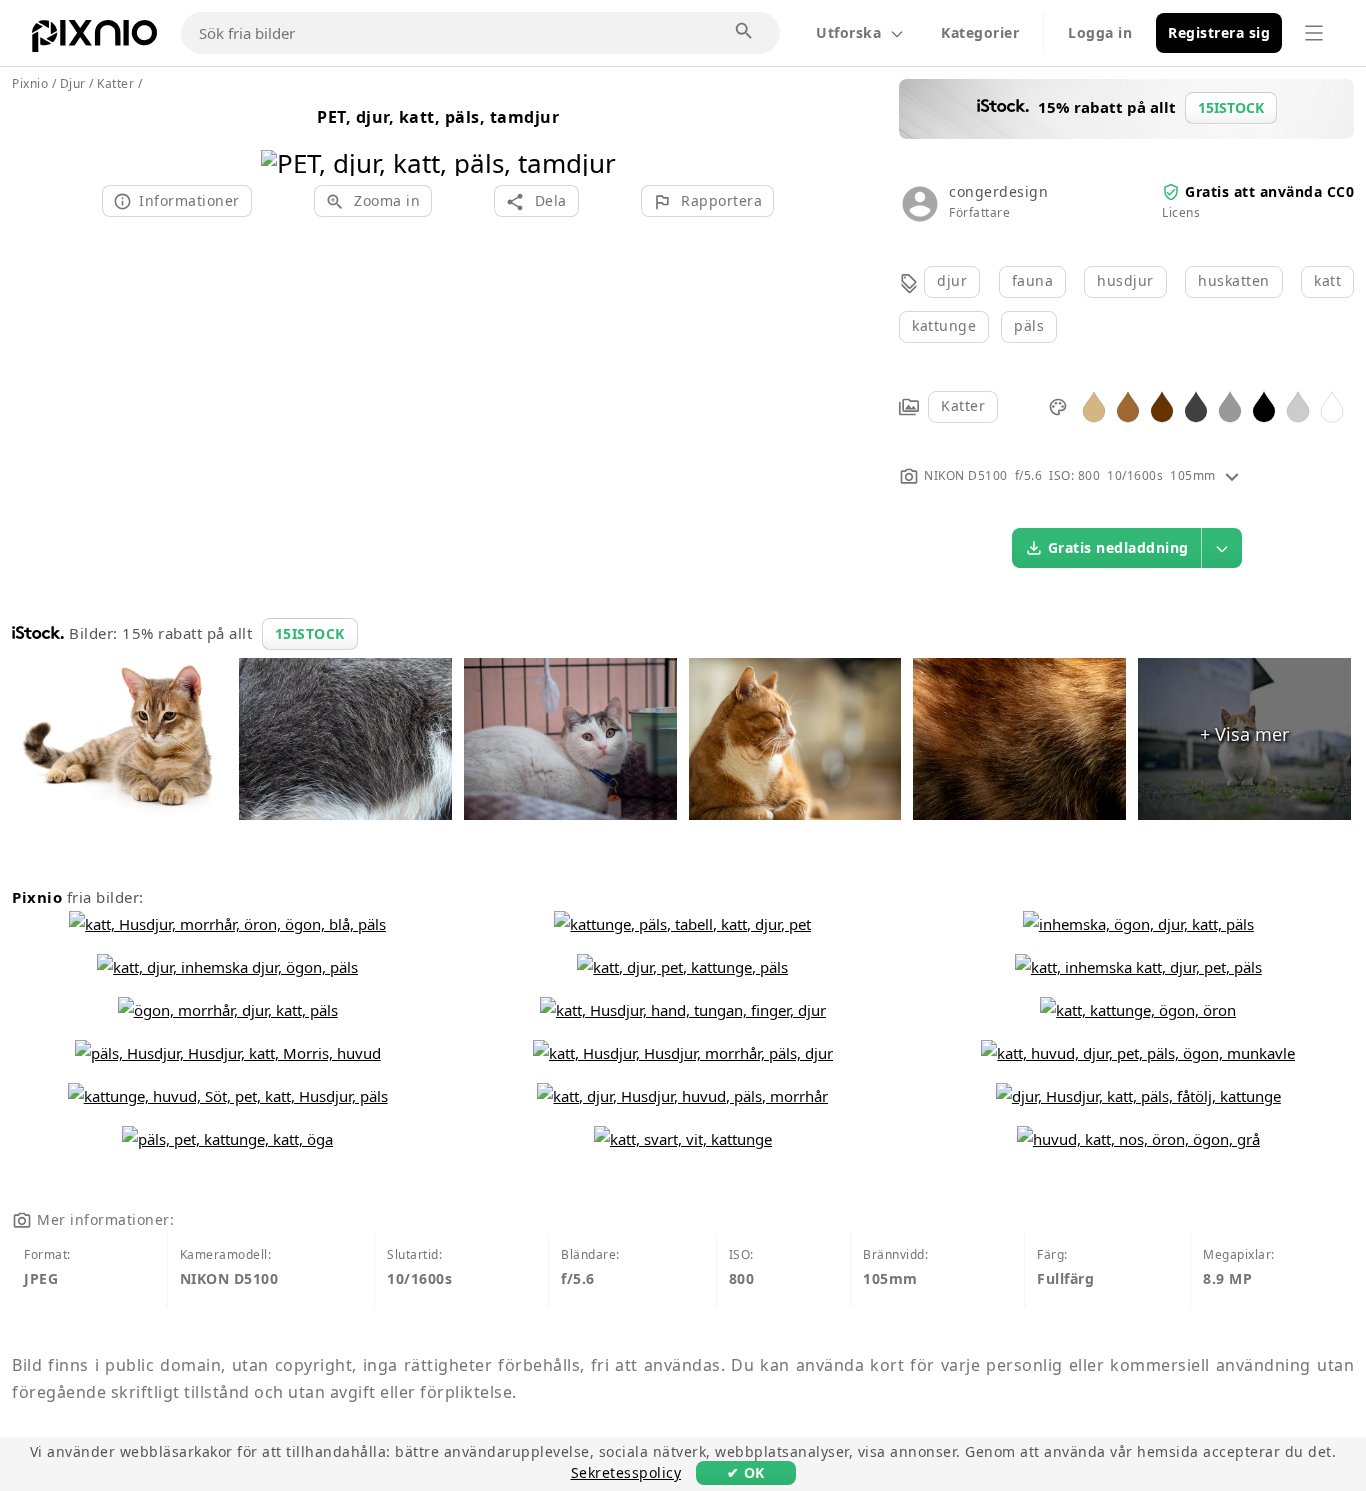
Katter (963, 405)
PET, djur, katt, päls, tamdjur (438, 117)
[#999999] (1230, 405)
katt (1327, 280)
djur (952, 280)
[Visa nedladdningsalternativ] (1222, 548)
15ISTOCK (310, 633)
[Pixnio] (94, 40)
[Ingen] (593, 137)
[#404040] (1196, 405)
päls (1029, 325)
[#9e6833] (1128, 405)
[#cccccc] (1298, 405)
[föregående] (283, 137)
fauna (1033, 280)
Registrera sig (1219, 32)
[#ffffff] (1332, 405)
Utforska (848, 32)
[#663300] (1162, 405)
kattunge (944, 325)
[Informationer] (1232, 475)
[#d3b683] (1094, 405)
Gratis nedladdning (1118, 547)
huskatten (1234, 280)
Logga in (1100, 32)
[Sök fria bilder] (745, 32)
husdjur (1125, 280)
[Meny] (1314, 33)
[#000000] (1264, 405)
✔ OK (746, 1472)
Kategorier (980, 32)
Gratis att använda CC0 (1269, 191)
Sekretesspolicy (626, 1472)
